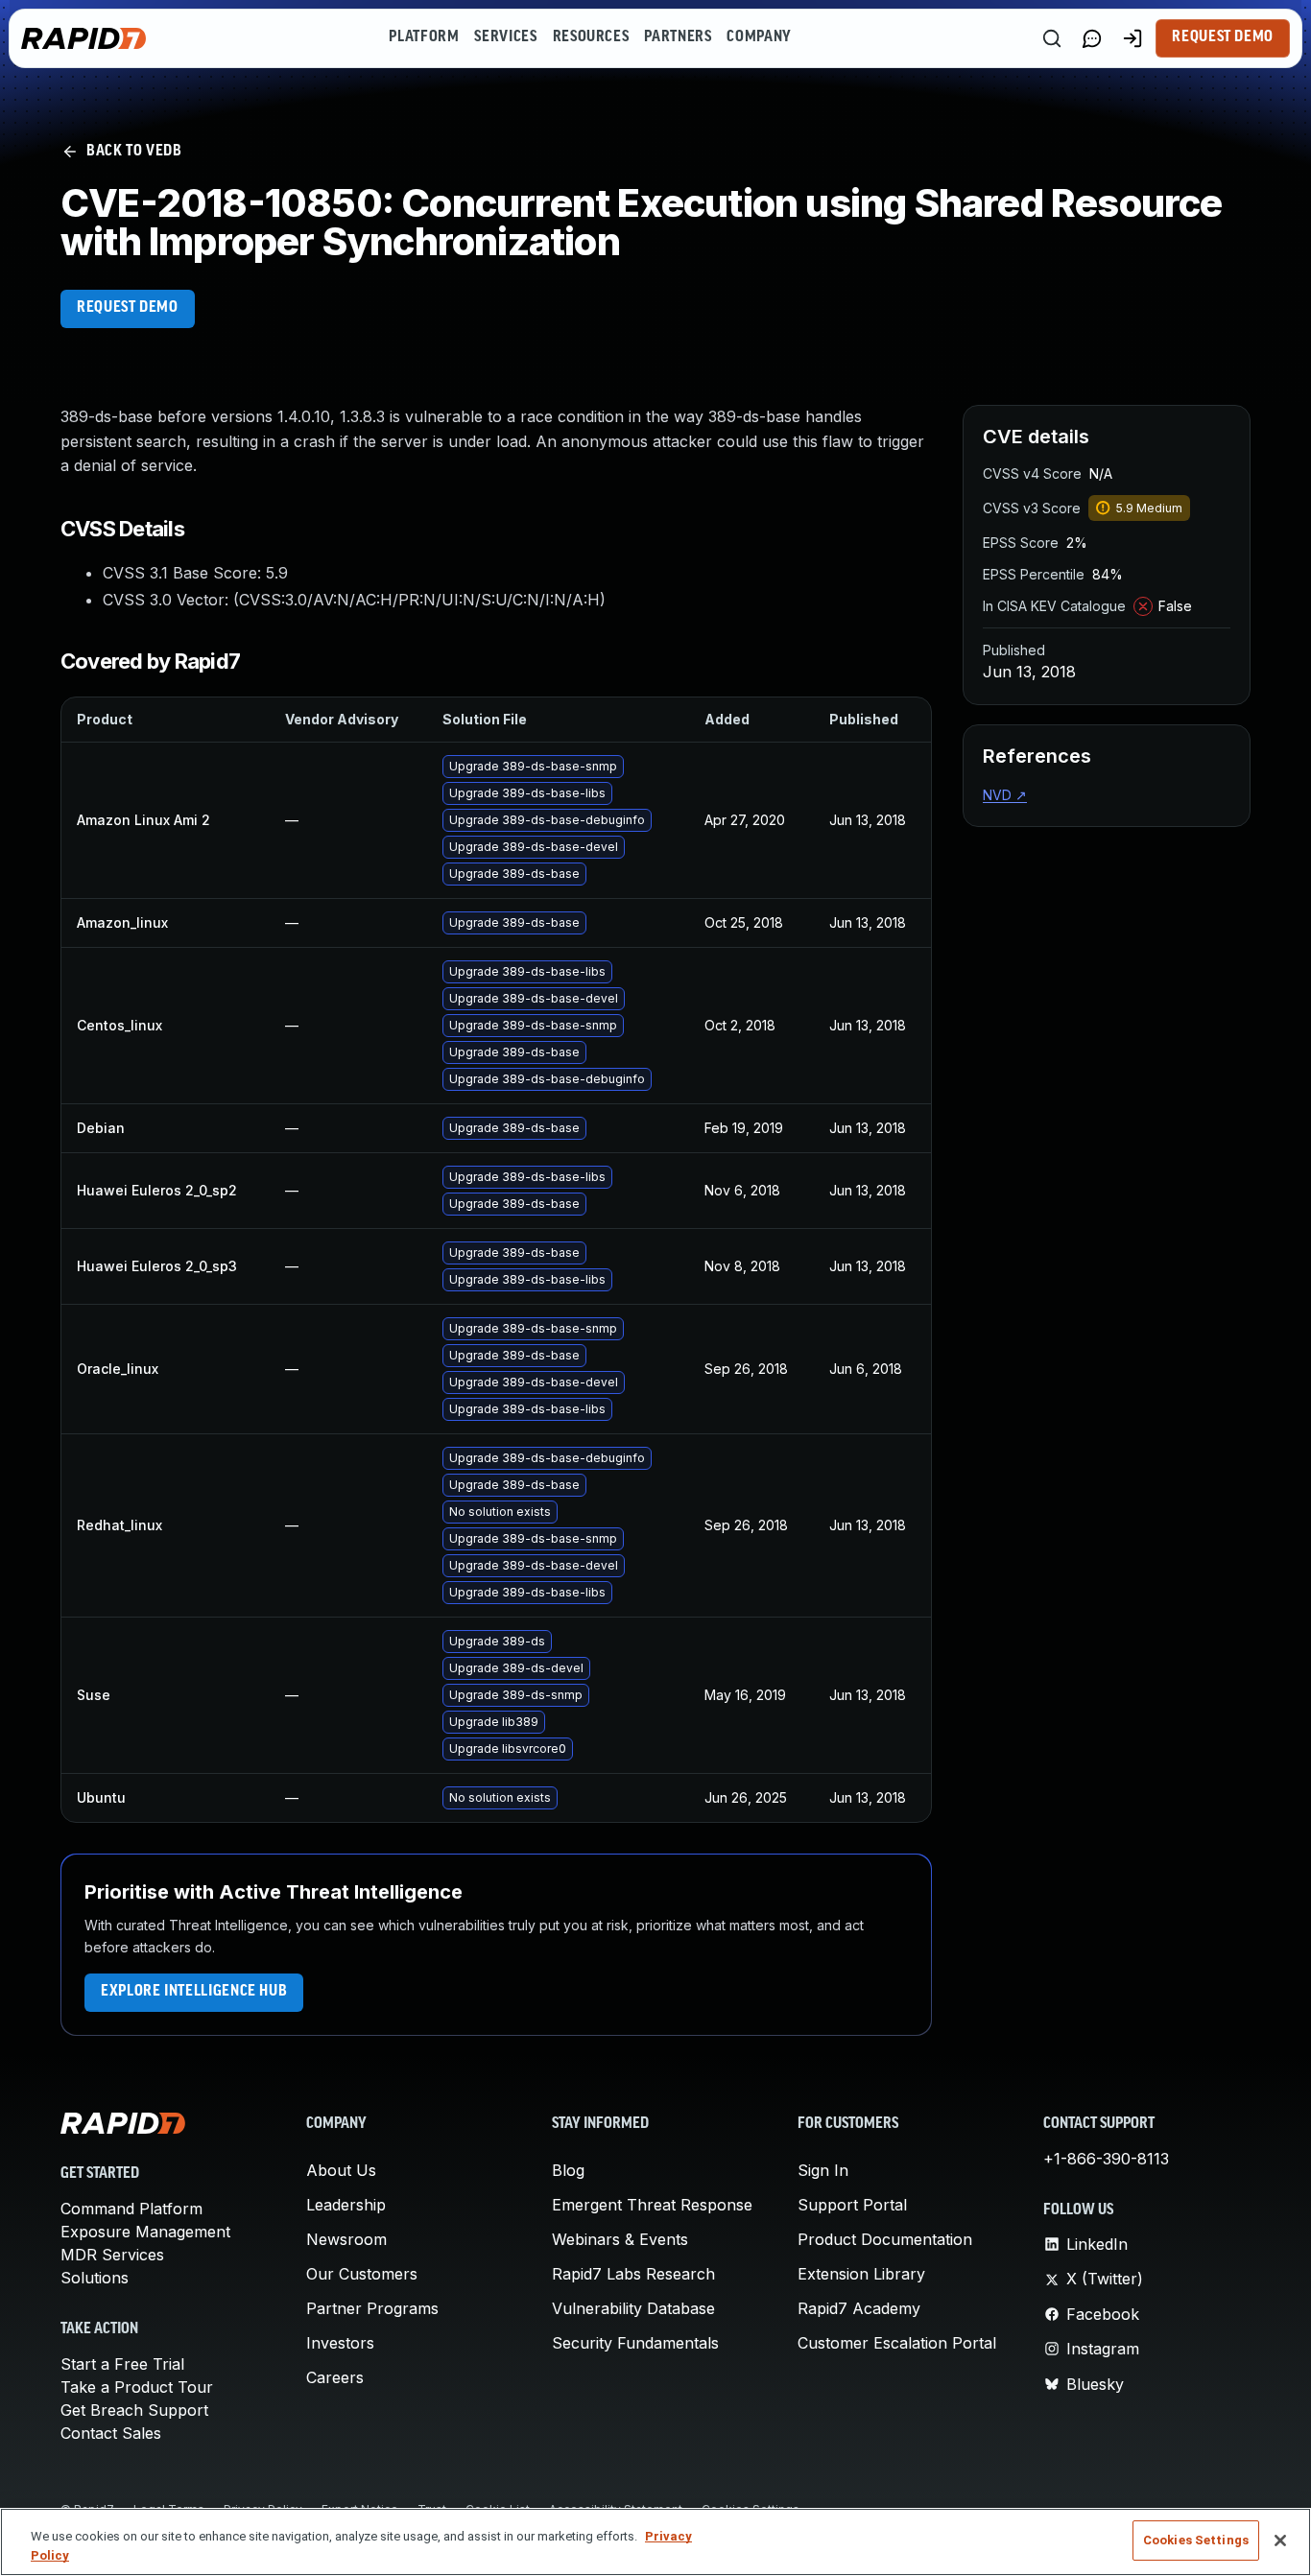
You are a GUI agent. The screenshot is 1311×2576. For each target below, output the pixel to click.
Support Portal (852, 2205)
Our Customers (362, 2274)
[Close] (1280, 2541)
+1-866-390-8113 (1106, 2159)
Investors (340, 2343)
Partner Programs (372, 2308)
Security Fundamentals (635, 2343)
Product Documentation (885, 2239)
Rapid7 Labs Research (633, 2274)
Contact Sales (111, 2433)
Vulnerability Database (633, 2308)
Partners (678, 37)
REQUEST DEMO (128, 308)
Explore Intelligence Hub (194, 1992)
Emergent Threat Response (652, 2205)
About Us (341, 2170)
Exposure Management (145, 2232)
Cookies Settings (1196, 2540)
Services (505, 37)
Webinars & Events (620, 2239)
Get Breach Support (134, 2410)
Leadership (346, 2205)
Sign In (823, 2170)
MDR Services (112, 2255)
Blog (568, 2170)
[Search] (1052, 38)
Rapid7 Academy (859, 2308)
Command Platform (131, 2209)
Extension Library (861, 2274)
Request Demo (1223, 37)
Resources (591, 37)
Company (759, 37)
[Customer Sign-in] (1132, 38)
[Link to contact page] (1092, 38)
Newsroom (346, 2239)
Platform (424, 37)
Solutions (95, 2278)
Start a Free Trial (122, 2364)
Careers (335, 2377)
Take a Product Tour (137, 2387)
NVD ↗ (1005, 795)
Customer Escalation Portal (897, 2343)
